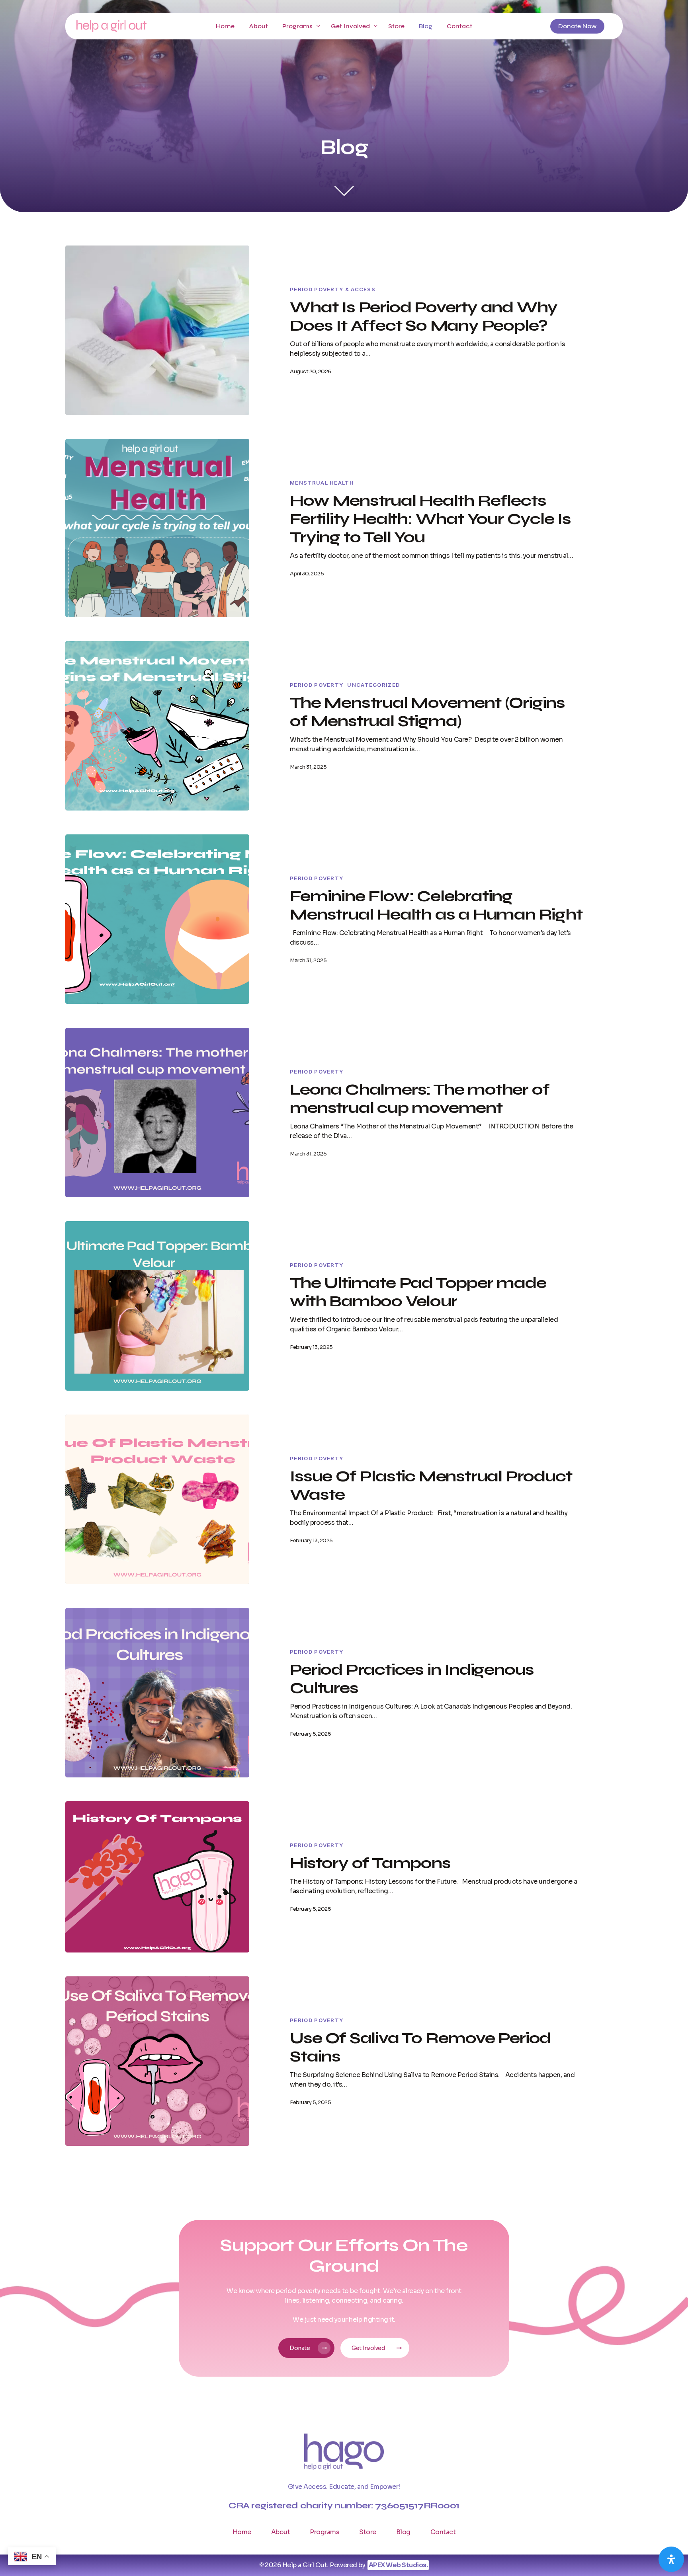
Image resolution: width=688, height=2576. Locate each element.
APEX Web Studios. (398, 2565)
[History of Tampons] (157, 1877)
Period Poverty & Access (333, 289)
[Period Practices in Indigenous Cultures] (157, 1693)
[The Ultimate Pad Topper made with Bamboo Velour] (157, 1306)
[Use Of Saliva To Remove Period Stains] (157, 2061)
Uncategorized (373, 685)
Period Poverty (317, 685)
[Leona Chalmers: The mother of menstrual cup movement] (157, 1113)
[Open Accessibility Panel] (671, 2559)
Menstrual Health (322, 483)
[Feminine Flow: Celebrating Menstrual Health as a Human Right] (157, 919)
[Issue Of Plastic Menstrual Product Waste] (157, 1499)
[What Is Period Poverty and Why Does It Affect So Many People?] (157, 330)
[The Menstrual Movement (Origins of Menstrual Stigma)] (157, 726)
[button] (306, 2348)
